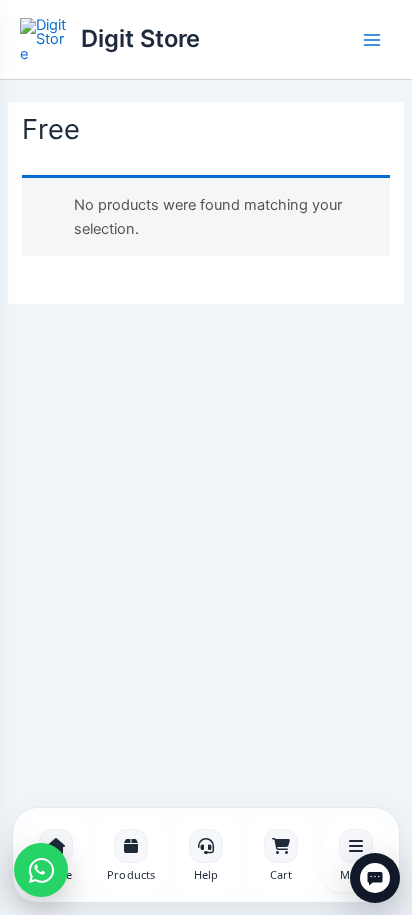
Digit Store (140, 38)
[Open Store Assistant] (375, 878)
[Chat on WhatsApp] (41, 870)
